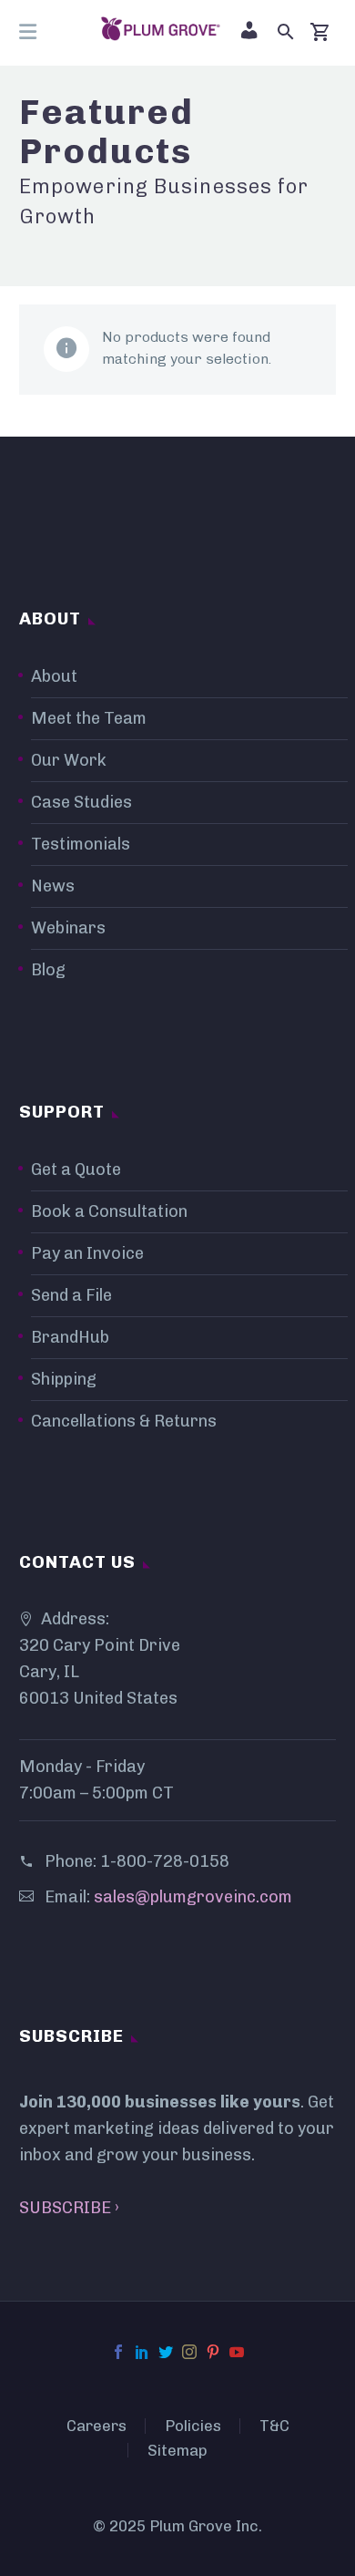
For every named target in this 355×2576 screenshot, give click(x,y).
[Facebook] (118, 2352)
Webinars (68, 928)
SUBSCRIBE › (69, 2208)
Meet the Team (89, 718)
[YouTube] (237, 2352)
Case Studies (81, 802)
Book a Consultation (109, 1211)
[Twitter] (166, 2352)
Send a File (71, 1295)
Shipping (64, 1379)
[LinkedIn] (142, 2352)
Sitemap (177, 2451)
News (53, 886)
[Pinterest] (213, 2352)
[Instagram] (189, 2352)
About (54, 676)
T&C (274, 2426)
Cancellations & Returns (124, 1421)
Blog (48, 970)
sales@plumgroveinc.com (193, 1897)
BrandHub (70, 1337)
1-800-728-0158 (165, 1861)
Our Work (69, 760)
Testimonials (81, 844)
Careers (96, 2426)
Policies (193, 2426)
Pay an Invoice (87, 1253)
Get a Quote (76, 1170)
